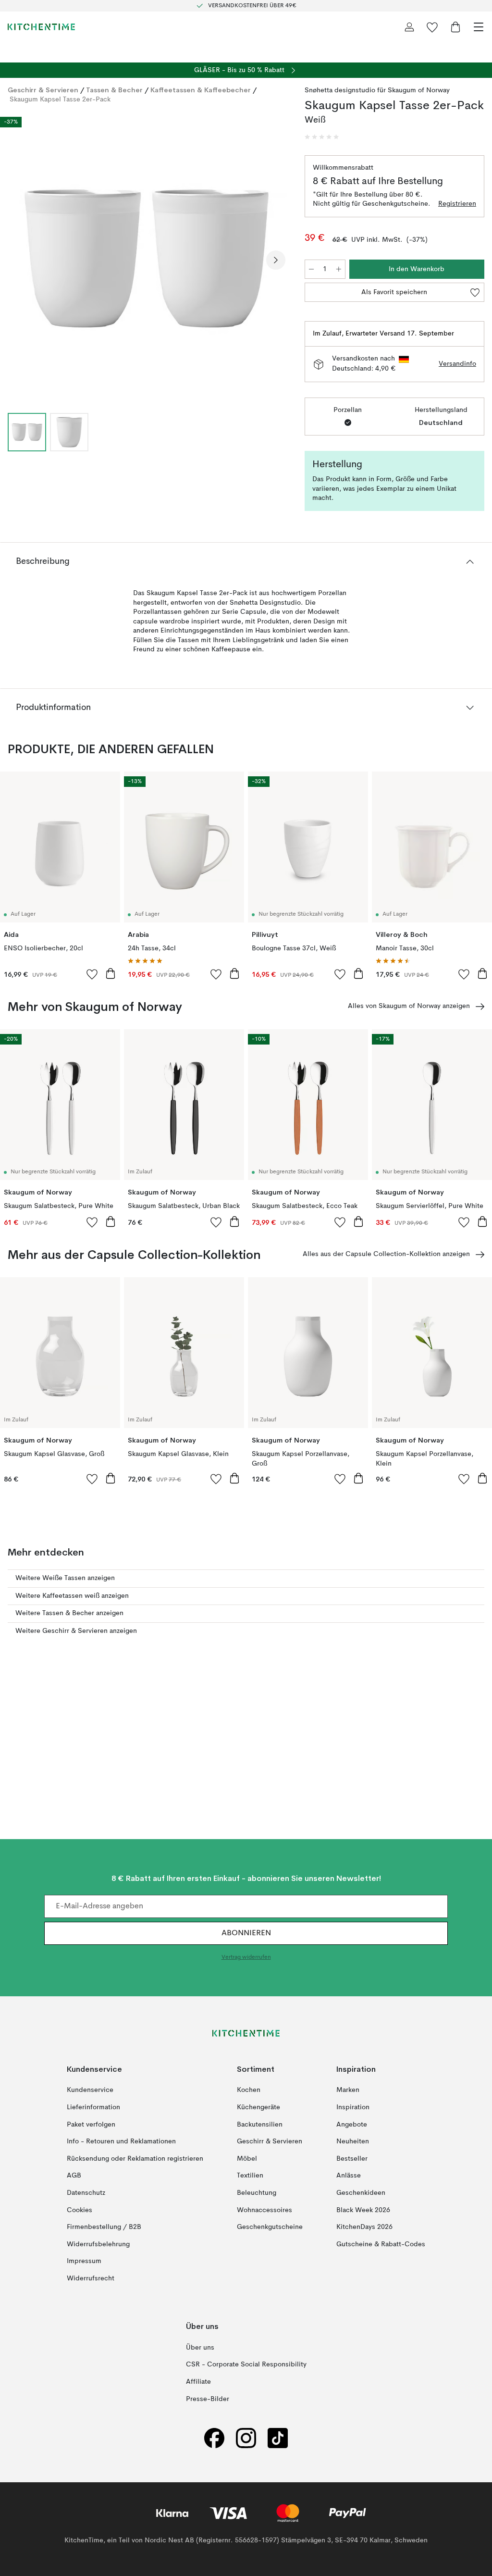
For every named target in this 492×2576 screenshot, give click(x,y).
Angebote (352, 2124)
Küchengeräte (258, 2107)
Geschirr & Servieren (43, 90)
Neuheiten (353, 2141)
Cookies (80, 2210)
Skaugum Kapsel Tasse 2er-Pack (60, 100)
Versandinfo (457, 364)
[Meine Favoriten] (432, 27)
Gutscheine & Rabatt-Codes (381, 2244)
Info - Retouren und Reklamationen (121, 2141)
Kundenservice (90, 2090)
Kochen (249, 2090)
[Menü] (479, 27)
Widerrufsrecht (91, 2278)
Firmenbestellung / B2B (104, 2227)
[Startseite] (41, 27)
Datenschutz (86, 2193)
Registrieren (457, 204)
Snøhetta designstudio (340, 90)
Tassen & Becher (114, 90)
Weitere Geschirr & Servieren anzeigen (76, 1631)
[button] (322, 137)
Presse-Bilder (208, 2399)
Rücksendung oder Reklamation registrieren (135, 2158)
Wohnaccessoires (264, 2210)
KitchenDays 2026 (364, 2227)
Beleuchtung (257, 2193)
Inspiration (353, 2107)
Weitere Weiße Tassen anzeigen (65, 1578)
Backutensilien (260, 2124)
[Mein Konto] (409, 27)
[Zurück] (17, 260)
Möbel (247, 2158)
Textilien (250, 2176)
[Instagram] (246, 2438)
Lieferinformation (93, 2107)
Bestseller (352, 2158)
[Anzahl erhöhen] (339, 269)
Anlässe (349, 2176)
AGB (74, 2176)
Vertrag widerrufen (246, 1957)
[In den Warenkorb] (111, 973)
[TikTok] (278, 2438)
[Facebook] (214, 2438)
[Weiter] (276, 260)
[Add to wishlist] (92, 974)
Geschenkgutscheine (270, 2227)
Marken (348, 2090)
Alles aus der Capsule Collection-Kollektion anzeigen (386, 1254)
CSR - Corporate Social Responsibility (246, 2364)
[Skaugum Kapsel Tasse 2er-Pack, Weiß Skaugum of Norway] (147, 259)
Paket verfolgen (91, 2124)
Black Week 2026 (363, 2210)
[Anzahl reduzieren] (311, 269)
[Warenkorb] (455, 27)
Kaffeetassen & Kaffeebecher (201, 90)
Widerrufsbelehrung (98, 2244)
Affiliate (198, 2382)
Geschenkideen (361, 2193)
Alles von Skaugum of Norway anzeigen (409, 1006)
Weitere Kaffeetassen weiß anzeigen (72, 1596)
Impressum (84, 2261)
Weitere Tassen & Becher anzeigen (69, 1613)
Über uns (200, 2348)
